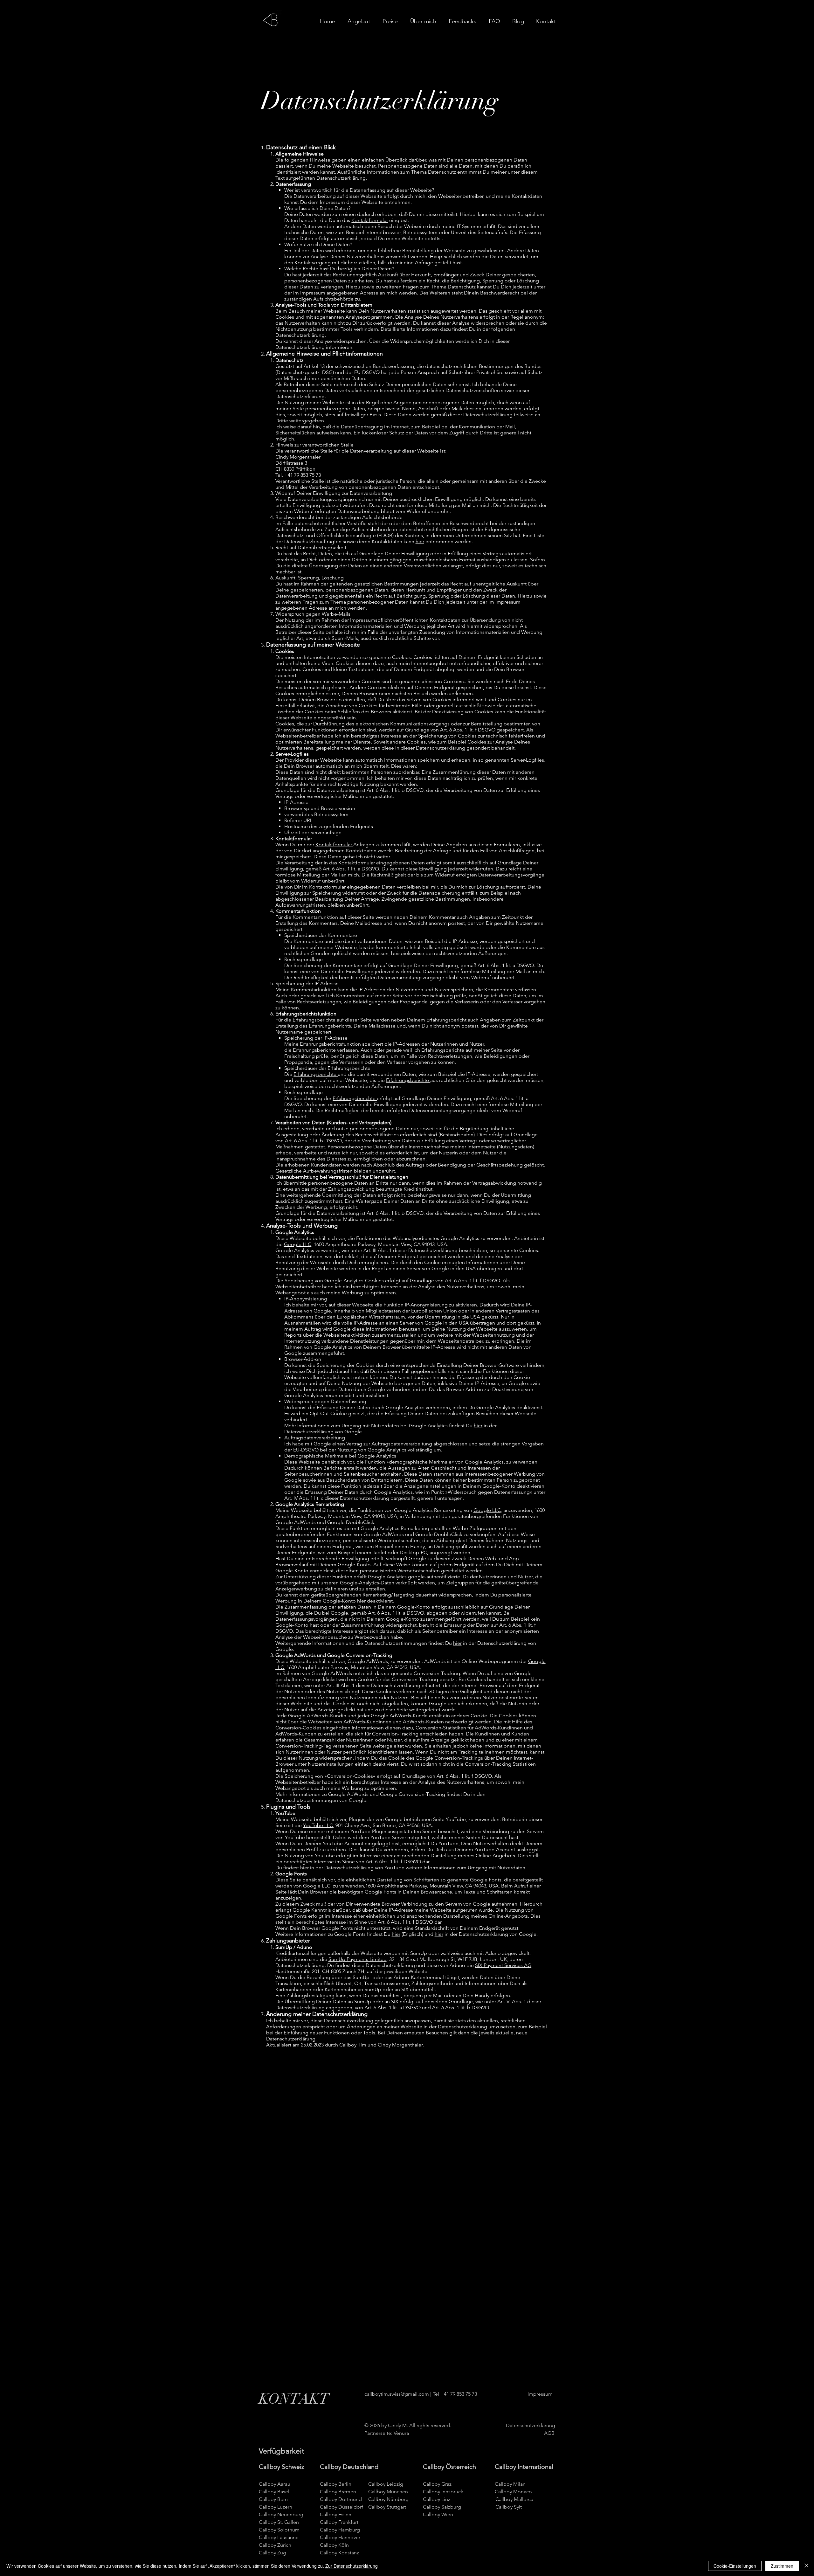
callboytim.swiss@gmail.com (397, 2394)
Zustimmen (782, 2566)
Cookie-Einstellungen (735, 2566)
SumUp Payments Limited (358, 1959)
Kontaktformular (370, 220)
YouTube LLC (318, 1825)
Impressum (332, 202)
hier (420, 541)
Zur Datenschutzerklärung (352, 2566)
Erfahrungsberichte (315, 1020)
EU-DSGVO (367, 372)
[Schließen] (806, 2566)
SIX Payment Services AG (503, 1965)
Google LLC (298, 1244)
